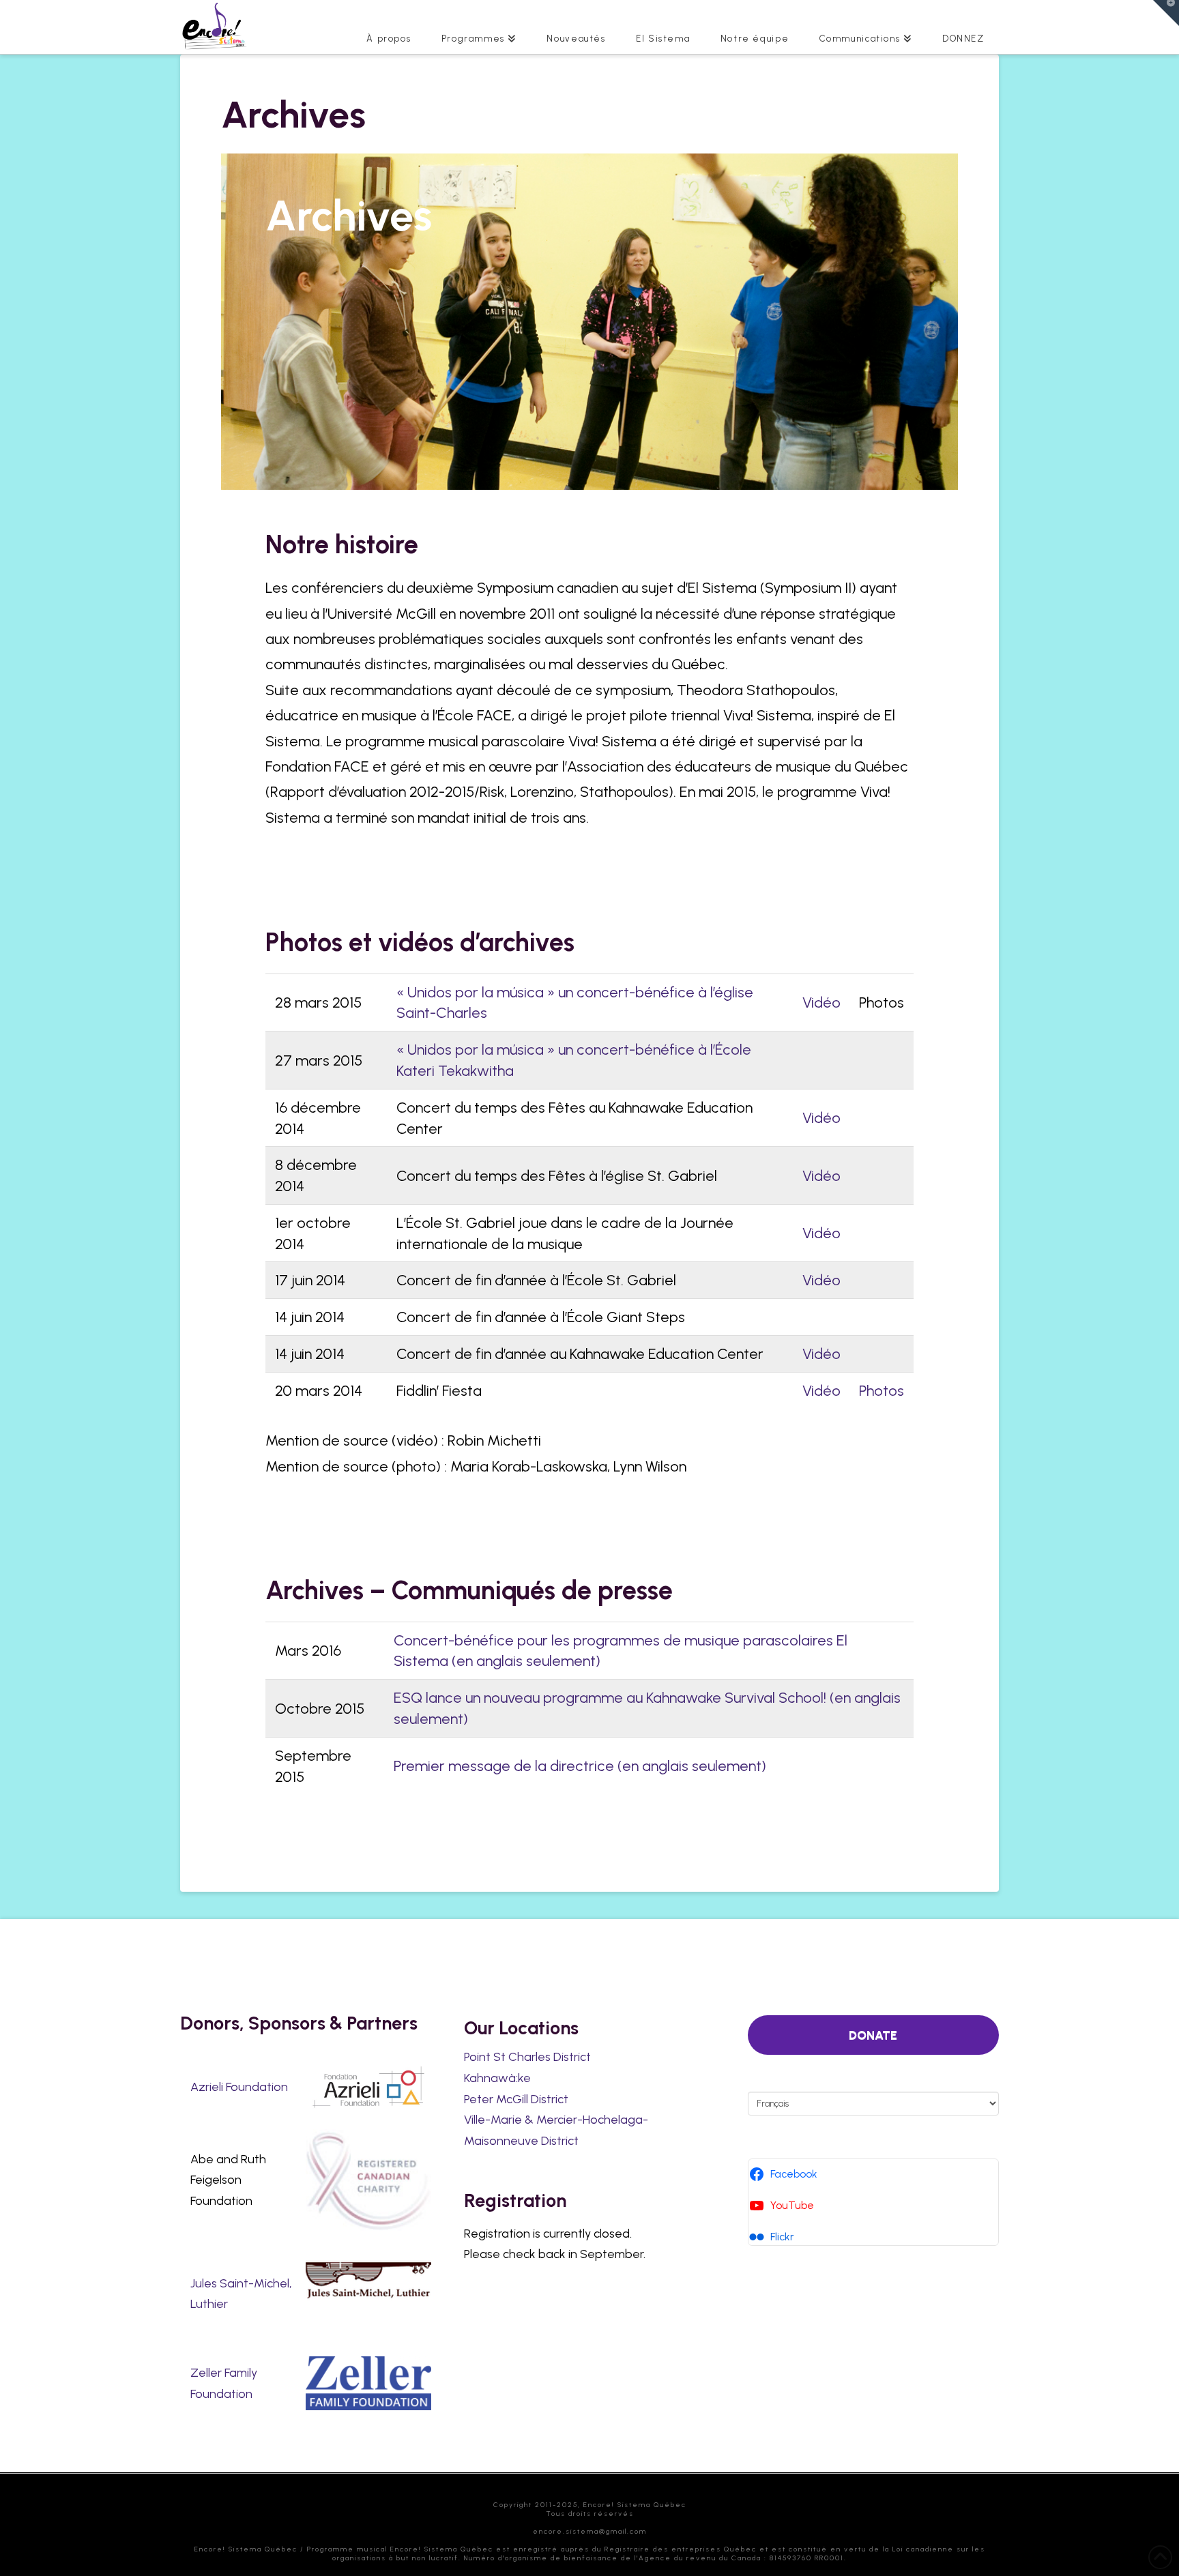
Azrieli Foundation (239, 2087)
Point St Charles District (527, 2057)
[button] (1166, 13)
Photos (882, 1390)
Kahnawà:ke (497, 2078)
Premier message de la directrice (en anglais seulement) (580, 1766)
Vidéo (821, 1002)
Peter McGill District (516, 2099)
